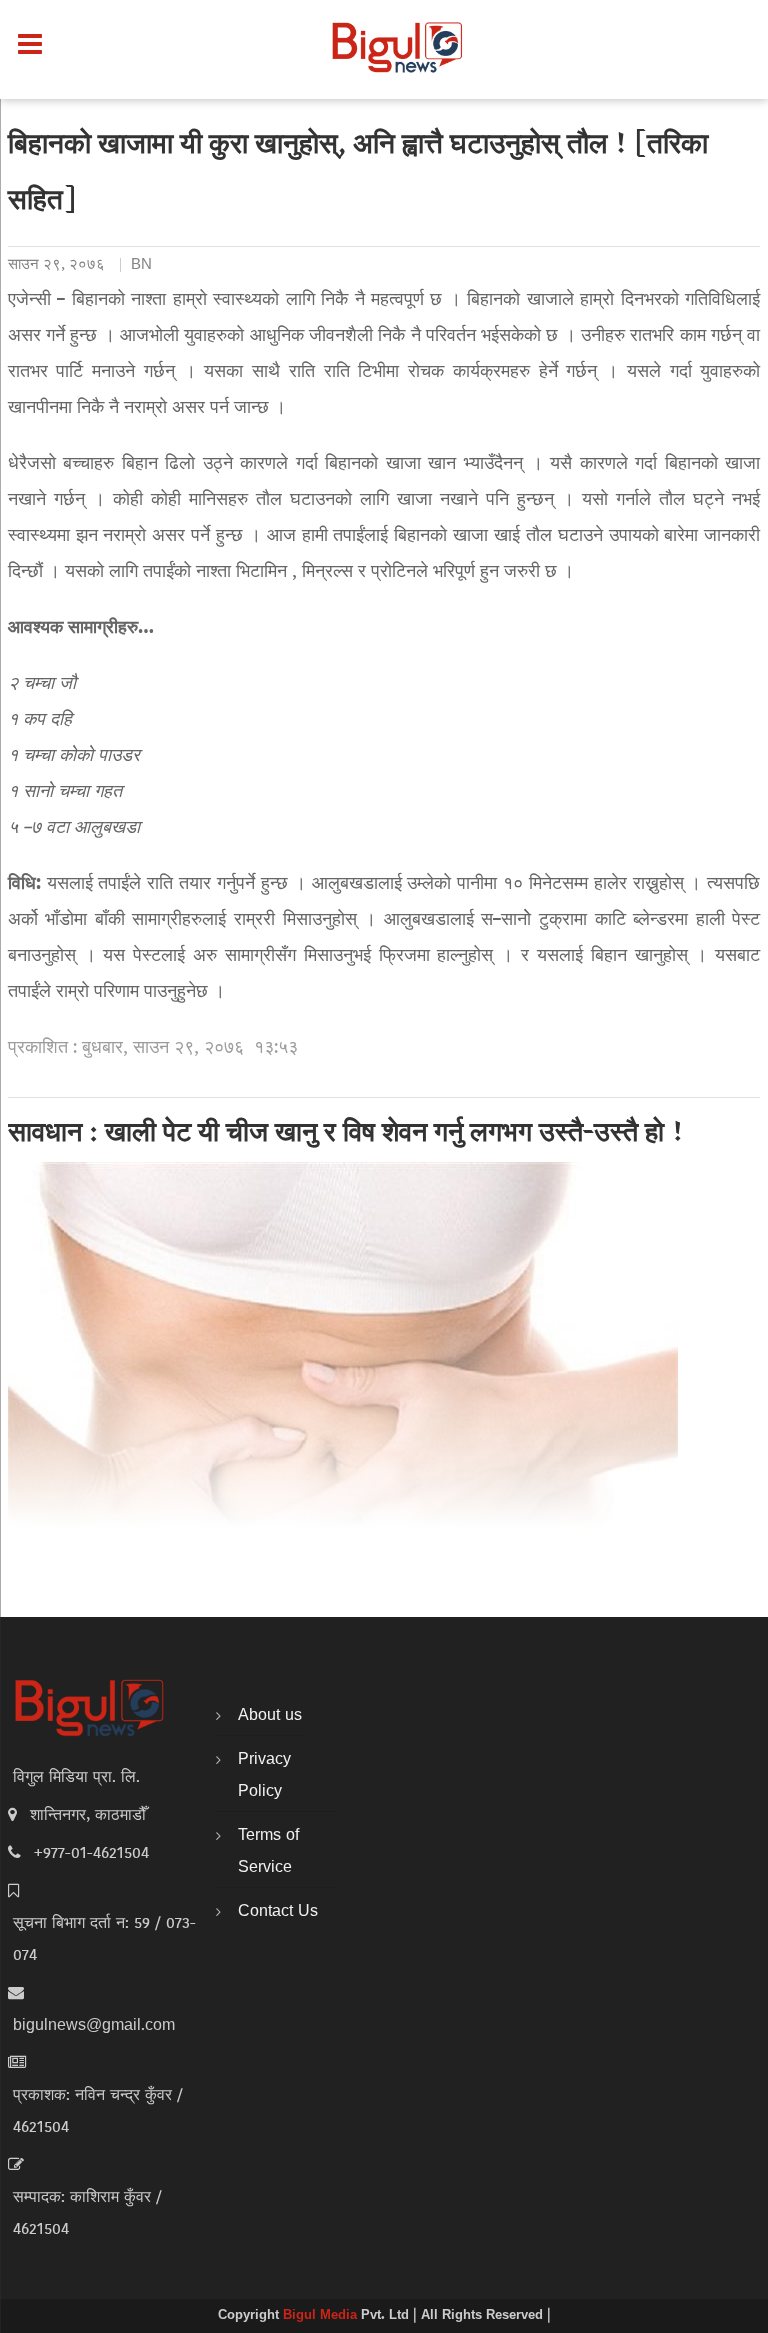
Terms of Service (268, 1852)
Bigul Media (322, 2316)
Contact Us (278, 1912)
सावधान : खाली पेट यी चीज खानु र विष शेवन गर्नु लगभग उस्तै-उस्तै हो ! (346, 1135)
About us (270, 1716)
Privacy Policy (264, 1776)
